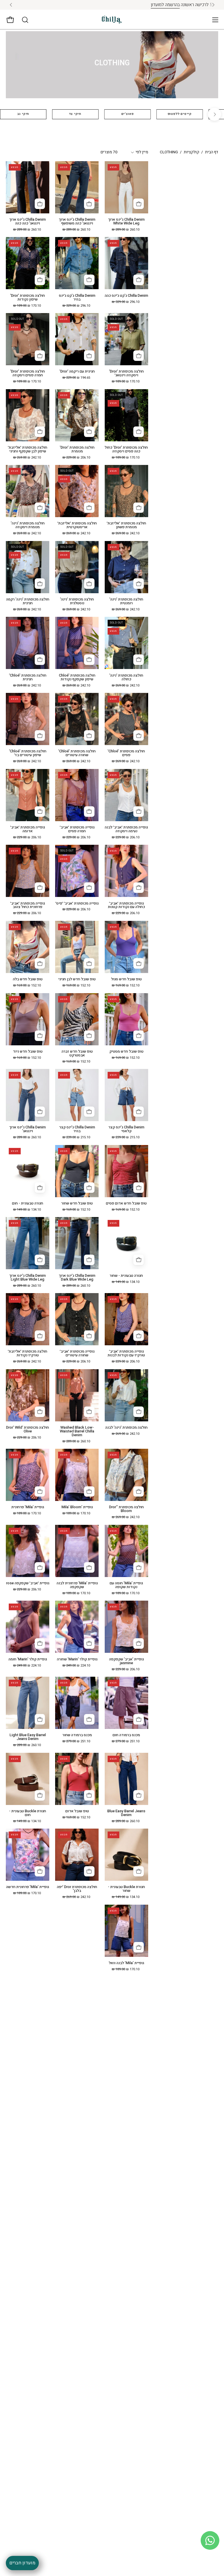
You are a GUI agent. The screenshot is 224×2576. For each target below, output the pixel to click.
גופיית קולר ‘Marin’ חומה (28, 1659)
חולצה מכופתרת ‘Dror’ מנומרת (77, 449)
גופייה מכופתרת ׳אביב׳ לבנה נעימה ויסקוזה (126, 829)
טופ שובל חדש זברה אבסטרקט (77, 1053)
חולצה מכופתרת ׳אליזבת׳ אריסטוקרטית (77, 525)
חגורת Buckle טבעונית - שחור (126, 1889)
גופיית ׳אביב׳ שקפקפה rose (28, 1583)
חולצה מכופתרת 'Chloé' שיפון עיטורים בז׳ (28, 753)
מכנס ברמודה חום (126, 1735)
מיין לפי (142, 152)
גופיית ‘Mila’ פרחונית (28, 1507)
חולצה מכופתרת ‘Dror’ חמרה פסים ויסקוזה (28, 373)
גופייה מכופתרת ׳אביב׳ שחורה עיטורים (77, 1353)
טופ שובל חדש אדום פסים (126, 1203)
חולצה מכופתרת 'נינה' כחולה (126, 677)
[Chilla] (112, 20)
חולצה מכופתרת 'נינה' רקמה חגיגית (28, 601)
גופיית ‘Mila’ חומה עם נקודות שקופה (126, 1585)
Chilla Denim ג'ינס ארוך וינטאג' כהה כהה (28, 222)
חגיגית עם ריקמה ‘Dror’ (77, 372)
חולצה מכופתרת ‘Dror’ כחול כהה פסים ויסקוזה (126, 449)
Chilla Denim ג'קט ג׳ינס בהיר (77, 298)
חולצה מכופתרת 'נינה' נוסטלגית (77, 601)
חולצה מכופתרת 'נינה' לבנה (126, 1428)
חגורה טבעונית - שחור (126, 1276)
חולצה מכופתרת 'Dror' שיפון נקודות (28, 298)
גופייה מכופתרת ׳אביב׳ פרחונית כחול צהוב (28, 905)
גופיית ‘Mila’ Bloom (77, 1507)
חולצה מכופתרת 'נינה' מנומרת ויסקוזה (28, 525)
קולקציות (191, 152)
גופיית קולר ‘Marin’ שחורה (77, 1659)
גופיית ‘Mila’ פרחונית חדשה (28, 1887)
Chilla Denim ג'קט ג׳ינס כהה (126, 296)
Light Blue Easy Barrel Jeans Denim (28, 1737)
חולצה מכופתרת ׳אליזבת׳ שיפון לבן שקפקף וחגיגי (28, 449)
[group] (112, 5)
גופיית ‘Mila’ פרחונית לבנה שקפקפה (77, 1585)
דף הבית (212, 152)
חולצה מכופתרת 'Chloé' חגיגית (28, 677)
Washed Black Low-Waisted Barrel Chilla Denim (77, 1431)
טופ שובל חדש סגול (126, 979)
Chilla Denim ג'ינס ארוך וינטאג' (28, 1129)
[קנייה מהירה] (139, 204)
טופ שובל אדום (77, 1811)
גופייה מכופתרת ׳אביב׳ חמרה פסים (77, 829)
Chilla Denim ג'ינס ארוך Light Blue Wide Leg (28, 1278)
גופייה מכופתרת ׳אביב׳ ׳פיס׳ (77, 904)
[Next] (215, 114)
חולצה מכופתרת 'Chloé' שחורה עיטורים (77, 753)
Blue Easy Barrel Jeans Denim (126, 1813)
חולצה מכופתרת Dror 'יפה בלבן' (77, 1889)
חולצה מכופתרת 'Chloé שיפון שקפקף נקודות (77, 677)
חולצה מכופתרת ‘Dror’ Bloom (126, 1509)
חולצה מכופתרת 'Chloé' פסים (126, 753)
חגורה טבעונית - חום (28, 1203)
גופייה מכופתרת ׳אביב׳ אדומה (28, 829)
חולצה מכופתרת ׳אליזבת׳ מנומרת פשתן (126, 525)
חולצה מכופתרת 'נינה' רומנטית (126, 601)
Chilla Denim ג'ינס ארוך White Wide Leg (126, 222)
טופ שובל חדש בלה (28, 979)
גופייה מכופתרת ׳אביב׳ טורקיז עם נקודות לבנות (126, 1353)
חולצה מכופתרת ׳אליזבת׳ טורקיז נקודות (28, 1353)
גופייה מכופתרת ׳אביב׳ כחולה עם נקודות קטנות (126, 905)
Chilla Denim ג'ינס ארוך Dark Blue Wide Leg (77, 1278)
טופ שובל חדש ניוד (28, 1052)
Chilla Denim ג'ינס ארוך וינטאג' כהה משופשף (77, 222)
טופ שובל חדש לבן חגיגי (77, 979)
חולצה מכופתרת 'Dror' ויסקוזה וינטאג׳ (126, 373)
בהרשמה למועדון (94, 5)
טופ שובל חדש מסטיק (126, 1052)
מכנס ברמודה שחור (77, 1735)
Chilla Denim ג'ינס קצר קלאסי (126, 1129)
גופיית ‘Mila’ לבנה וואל (126, 1963)
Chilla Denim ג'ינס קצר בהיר (77, 1129)
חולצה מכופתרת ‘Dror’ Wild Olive (28, 1430)
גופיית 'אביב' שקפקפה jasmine (126, 1661)
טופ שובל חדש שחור (77, 1203)
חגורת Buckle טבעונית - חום (28, 1813)
